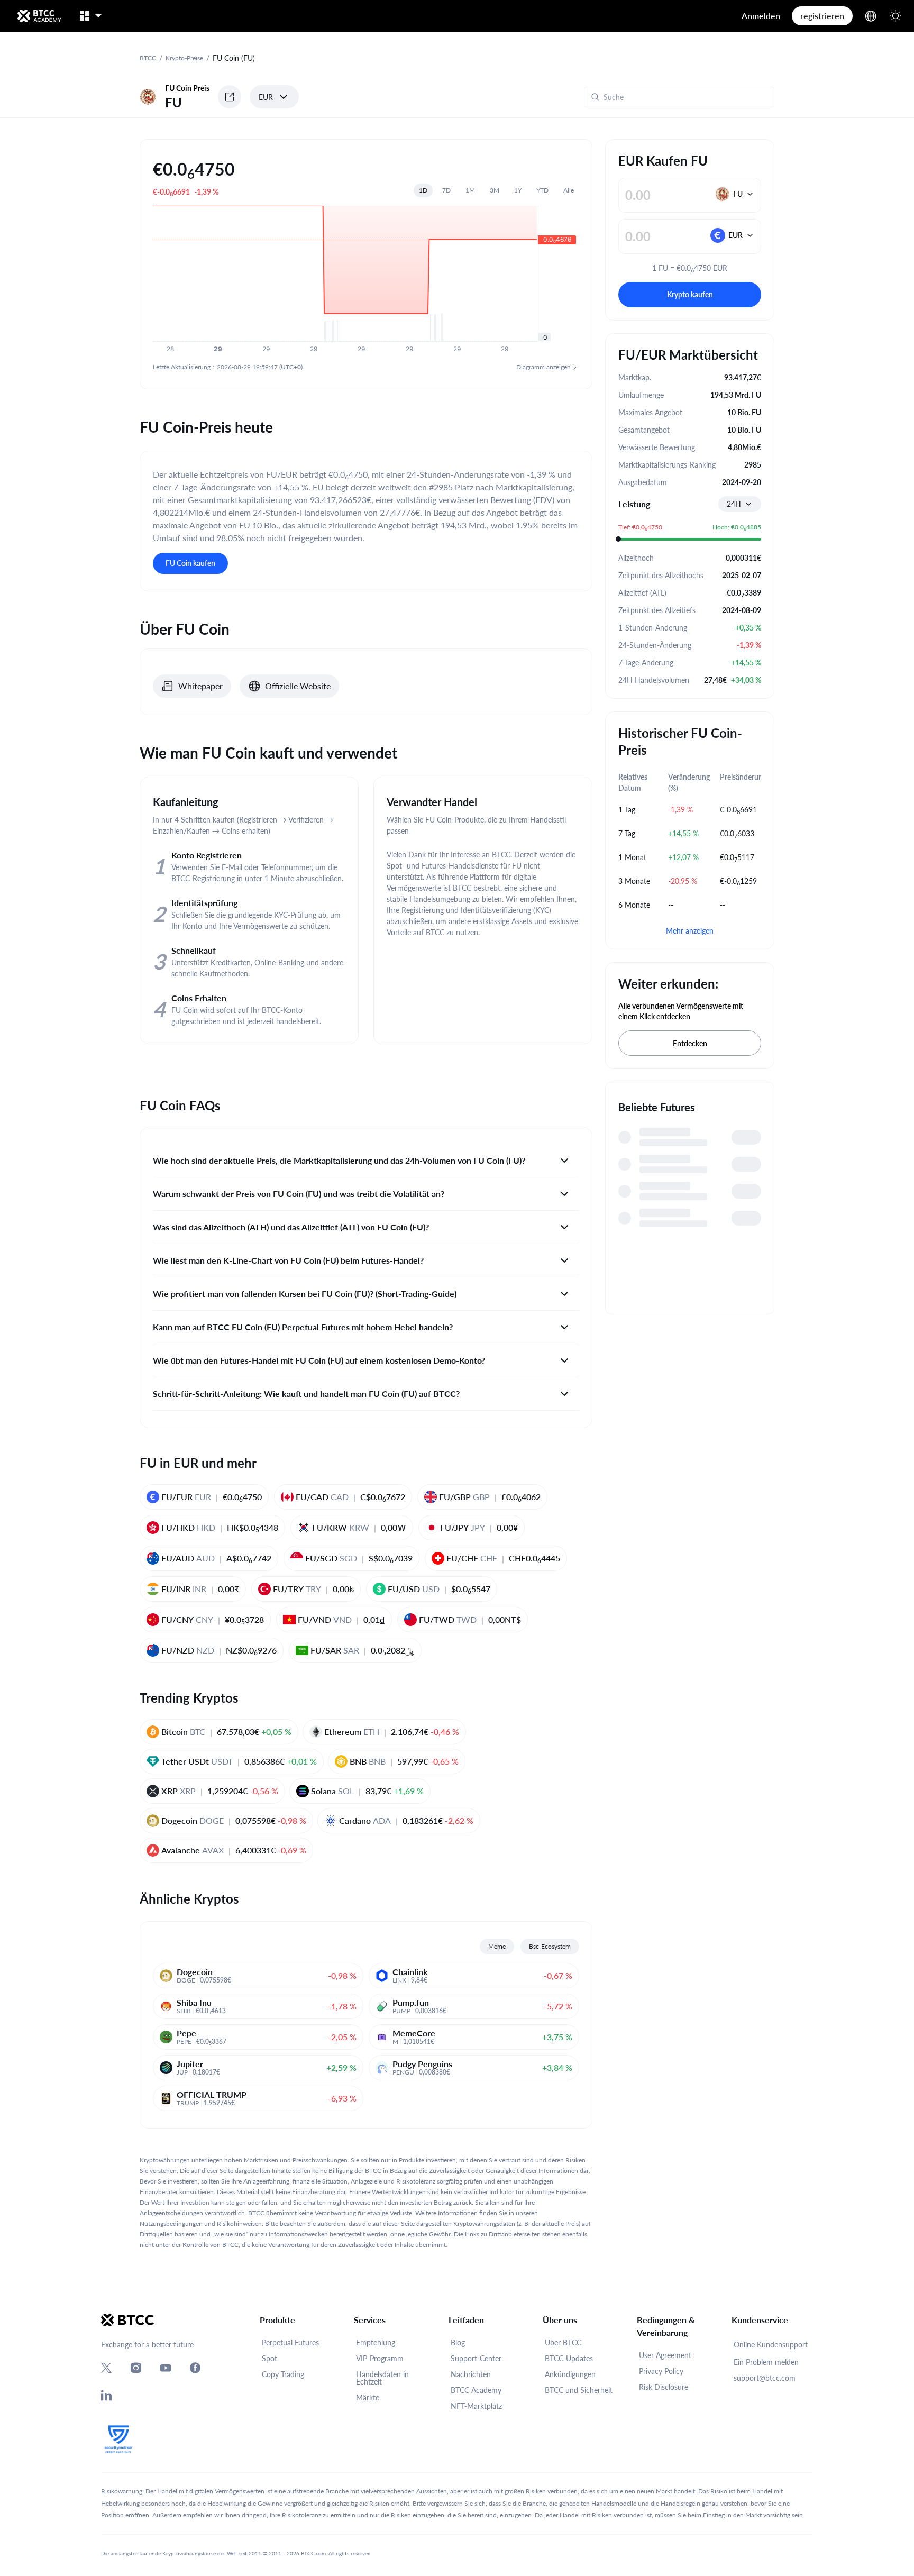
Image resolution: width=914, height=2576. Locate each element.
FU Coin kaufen (190, 563)
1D (423, 190)
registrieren (822, 16)
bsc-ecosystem (550, 1946)
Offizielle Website (298, 686)
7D (446, 190)
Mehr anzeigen (690, 931)
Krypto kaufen (690, 294)
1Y (518, 190)
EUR (266, 97)
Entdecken (690, 1043)
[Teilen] (230, 97)
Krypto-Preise (184, 58)
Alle (569, 190)
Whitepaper (200, 686)
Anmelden (761, 16)
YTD (542, 190)
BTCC (148, 58)
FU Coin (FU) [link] (234, 58)
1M (470, 190)
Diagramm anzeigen (543, 367)
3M (495, 190)
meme (497, 1946)
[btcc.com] (39, 16)
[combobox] (740, 504)
